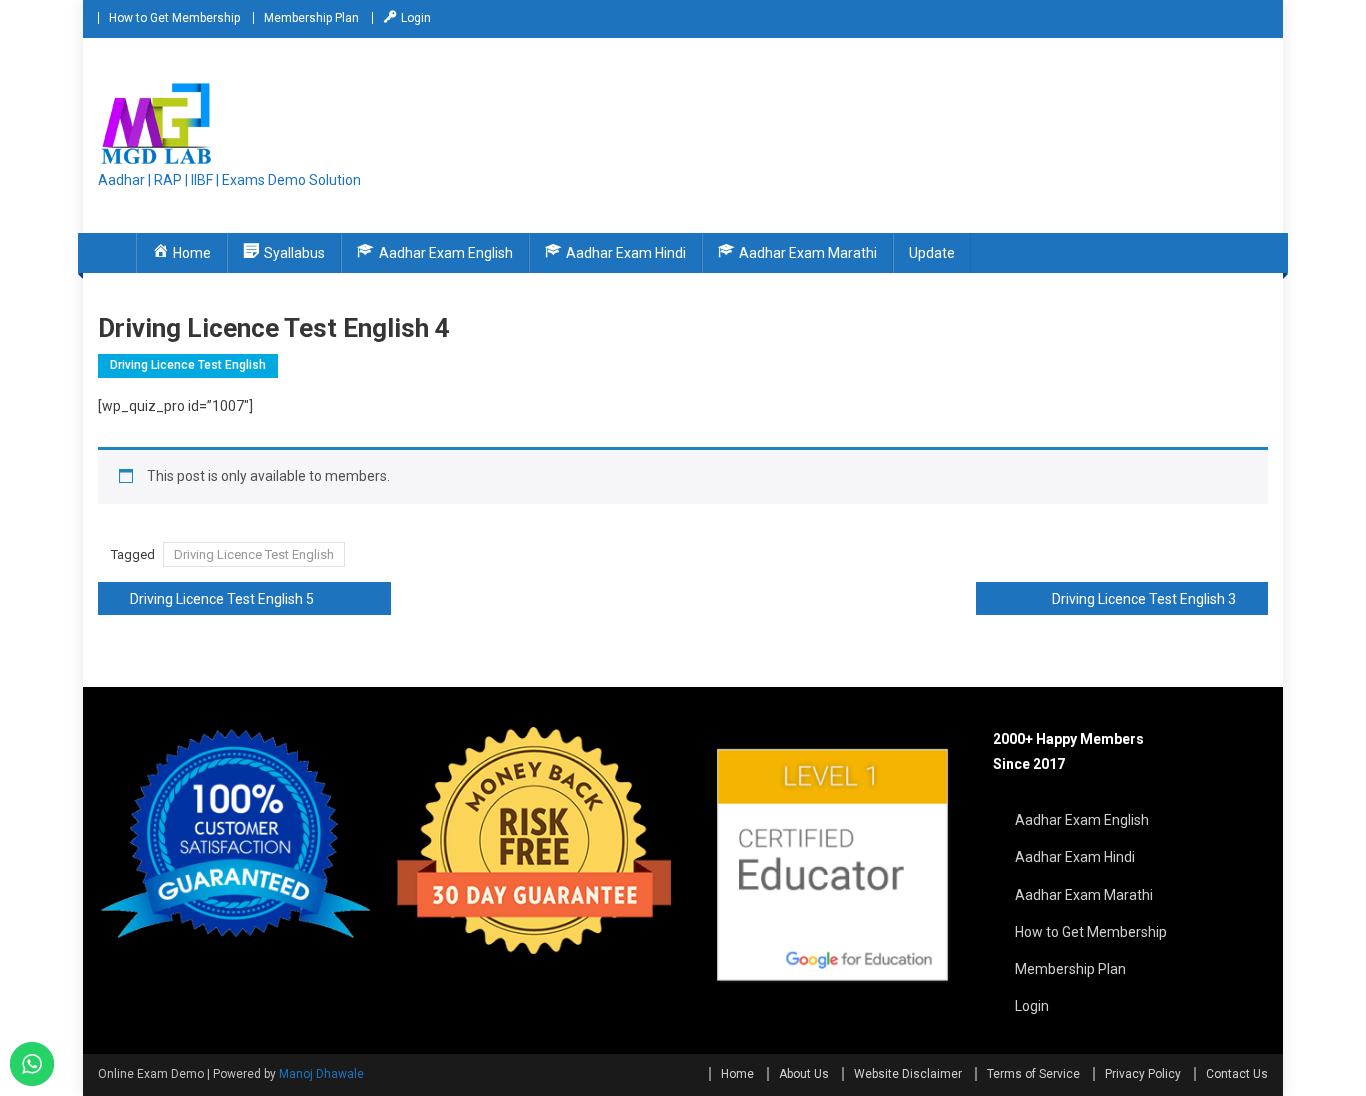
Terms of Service (1033, 1074)
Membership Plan (311, 18)
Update (932, 253)
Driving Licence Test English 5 (222, 599)
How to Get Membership (174, 18)
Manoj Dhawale (321, 1074)
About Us (804, 1074)
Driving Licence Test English (188, 365)
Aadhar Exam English (1082, 820)
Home (737, 1074)
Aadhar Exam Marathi (1084, 895)
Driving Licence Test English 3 (1144, 599)
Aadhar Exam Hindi (1075, 857)
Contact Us (1237, 1074)
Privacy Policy (1143, 1074)
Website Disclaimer (908, 1074)
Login (1032, 1006)
